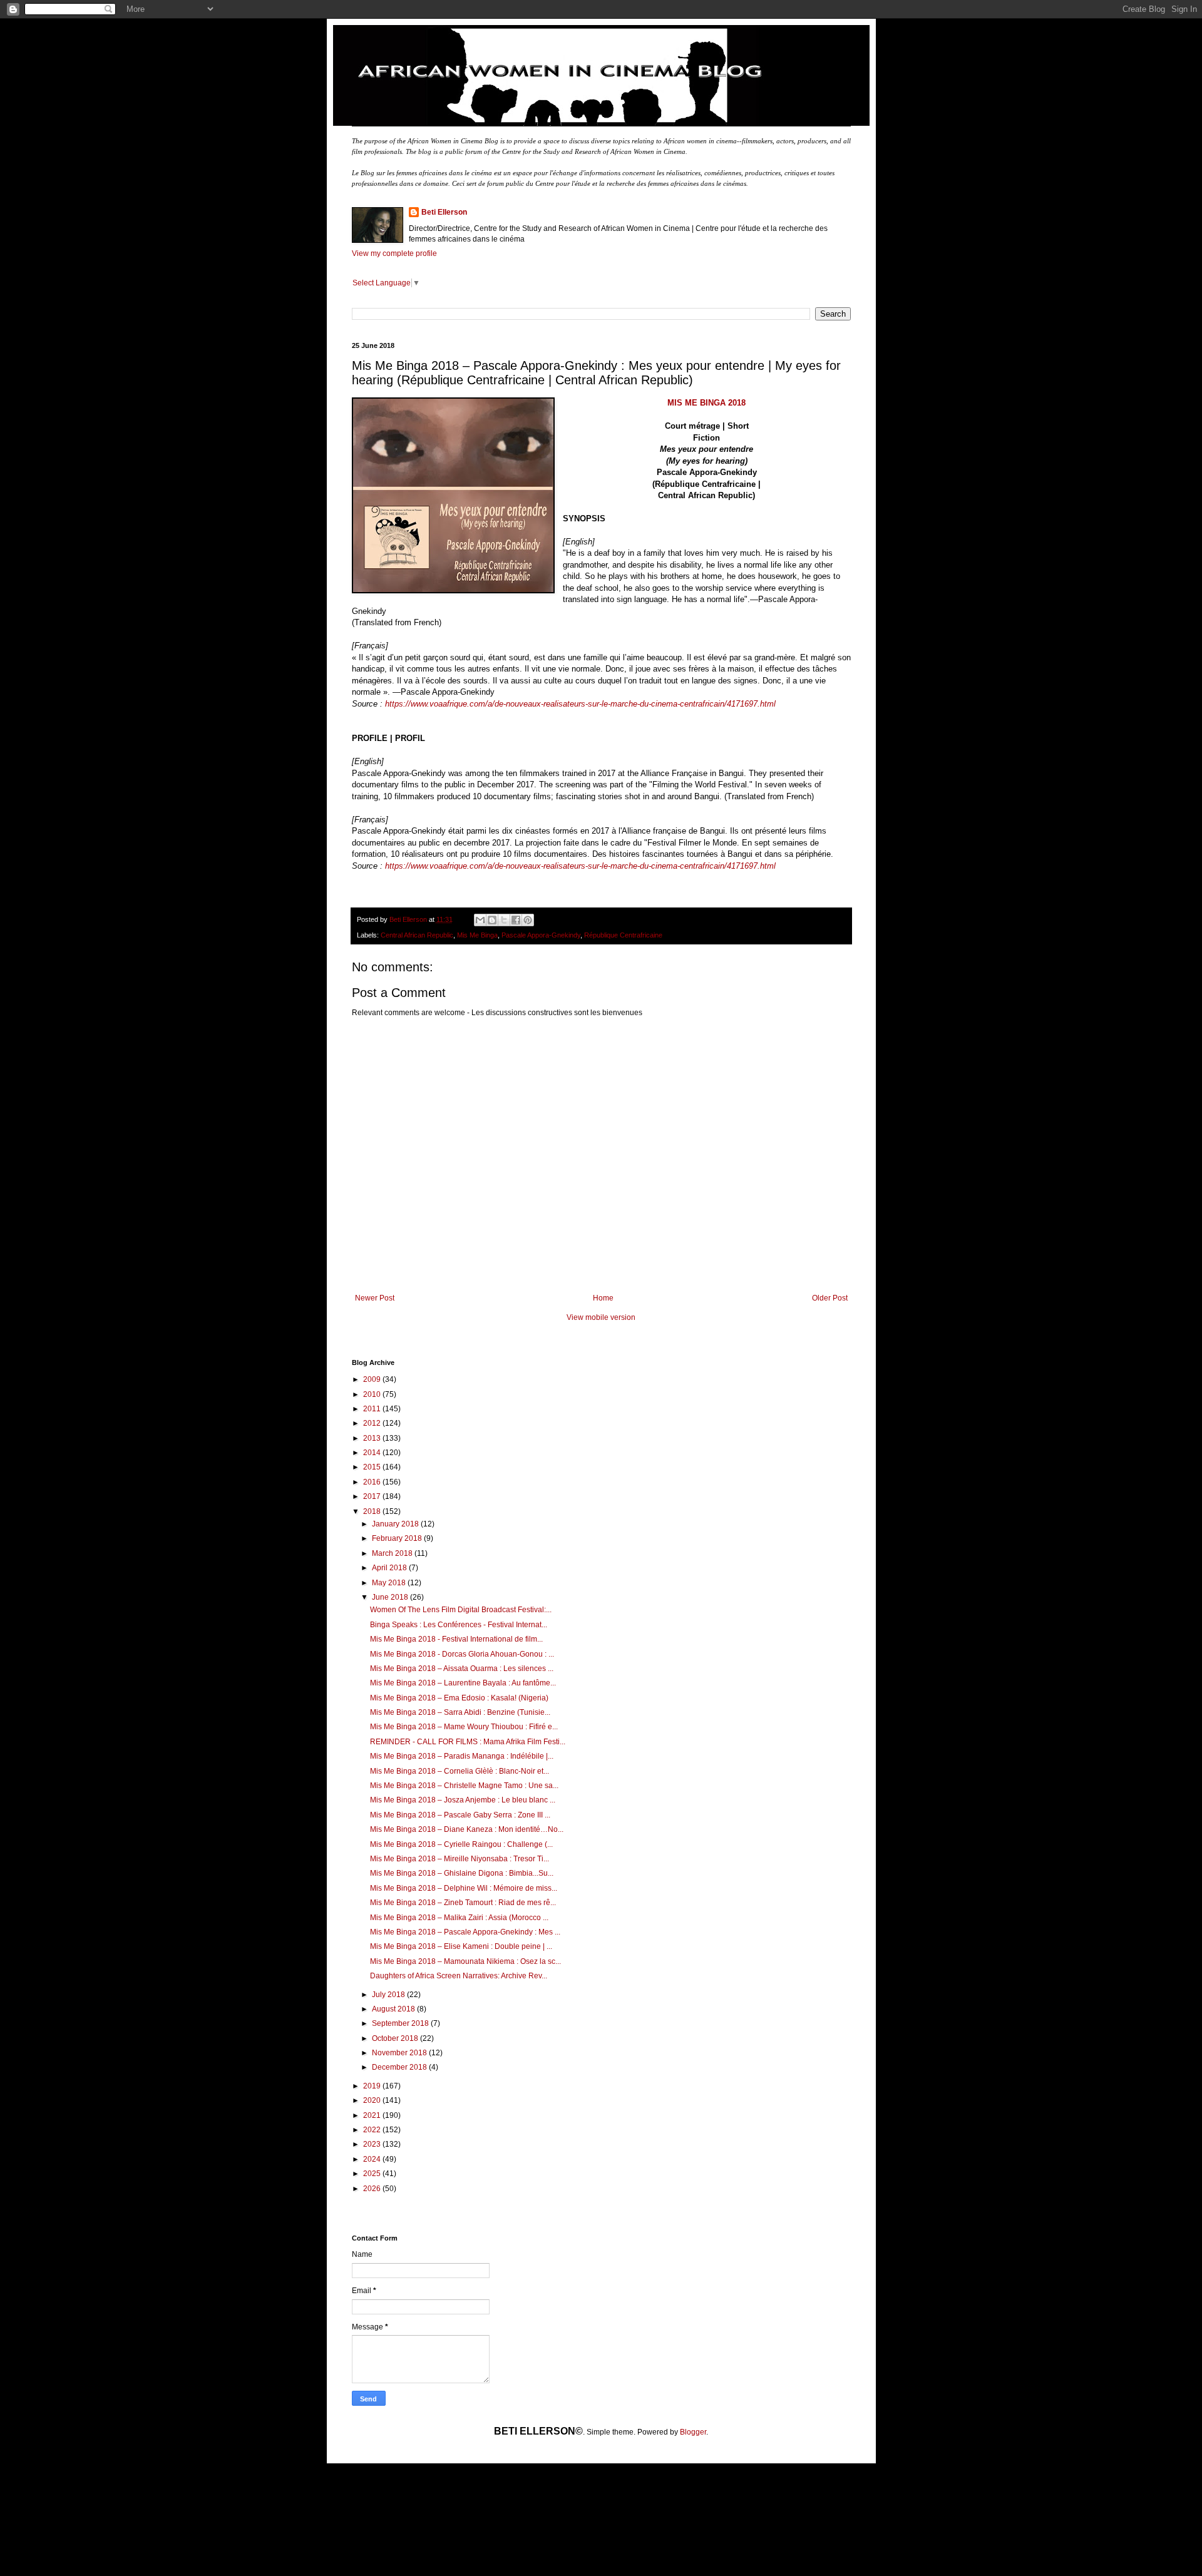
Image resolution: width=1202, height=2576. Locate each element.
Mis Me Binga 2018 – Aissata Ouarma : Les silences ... (462, 1669)
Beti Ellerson (444, 212)
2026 (373, 2189)
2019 (373, 2086)
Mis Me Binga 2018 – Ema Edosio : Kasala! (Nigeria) (459, 1698)
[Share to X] (504, 920)
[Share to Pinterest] (528, 920)
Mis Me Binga (477, 935)
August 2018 (394, 2009)
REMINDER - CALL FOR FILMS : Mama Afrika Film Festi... (468, 1742)
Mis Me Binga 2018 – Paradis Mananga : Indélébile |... (462, 1756)
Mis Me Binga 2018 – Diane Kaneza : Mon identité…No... (467, 1829)
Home (603, 1298)
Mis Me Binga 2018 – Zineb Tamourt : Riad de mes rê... (463, 1903)
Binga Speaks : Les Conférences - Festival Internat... (459, 1625)
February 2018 (398, 1538)
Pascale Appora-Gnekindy (541, 935)
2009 (373, 1379)
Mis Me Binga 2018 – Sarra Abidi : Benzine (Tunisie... (460, 1712)
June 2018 (391, 1597)
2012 (373, 1423)
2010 (373, 1394)
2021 (373, 2115)
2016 (373, 1482)
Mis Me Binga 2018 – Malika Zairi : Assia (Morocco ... (459, 1918)
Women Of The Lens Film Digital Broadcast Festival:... (461, 1610)
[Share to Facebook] (516, 920)
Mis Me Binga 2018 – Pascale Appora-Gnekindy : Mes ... (465, 1932)
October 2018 (396, 2038)
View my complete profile (394, 253)
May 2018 (390, 1583)
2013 (373, 1438)
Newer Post (375, 1298)
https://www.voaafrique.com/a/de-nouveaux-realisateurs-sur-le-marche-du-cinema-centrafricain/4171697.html (580, 704)
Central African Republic (417, 935)
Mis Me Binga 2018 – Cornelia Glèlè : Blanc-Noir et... (460, 1771)
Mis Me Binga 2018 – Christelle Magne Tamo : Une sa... (464, 1786)
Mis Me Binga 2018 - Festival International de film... (456, 1639)
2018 (373, 1511)
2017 (373, 1496)
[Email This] (480, 920)
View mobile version (601, 1317)
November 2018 (400, 2053)
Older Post (830, 1298)
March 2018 (393, 1553)
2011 (373, 1409)
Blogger (693, 2432)
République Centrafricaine (623, 935)
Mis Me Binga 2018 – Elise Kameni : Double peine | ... (461, 1946)
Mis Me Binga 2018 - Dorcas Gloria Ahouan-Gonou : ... (462, 1654)
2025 (373, 2174)
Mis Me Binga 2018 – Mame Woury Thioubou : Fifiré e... (464, 1727)
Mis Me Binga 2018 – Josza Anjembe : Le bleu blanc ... (463, 1800)
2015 (373, 1467)
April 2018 (390, 1568)
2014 (373, 1453)
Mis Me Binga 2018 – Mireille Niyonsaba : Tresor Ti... (460, 1859)
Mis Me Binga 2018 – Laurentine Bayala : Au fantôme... (463, 1683)
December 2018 (400, 2067)
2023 (373, 2144)
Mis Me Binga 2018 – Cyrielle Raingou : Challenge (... (461, 1844)
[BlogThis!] (492, 920)
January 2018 (396, 1524)
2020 (373, 2100)
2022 (373, 2130)
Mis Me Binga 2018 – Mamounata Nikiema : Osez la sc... (465, 1961)
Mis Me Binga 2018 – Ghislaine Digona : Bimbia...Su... (462, 1873)
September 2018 (401, 2023)
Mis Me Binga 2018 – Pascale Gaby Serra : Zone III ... (460, 1815)
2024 (373, 2159)
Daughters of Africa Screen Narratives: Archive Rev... (459, 1976)
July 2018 (389, 1995)
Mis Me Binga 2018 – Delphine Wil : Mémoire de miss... (464, 1888)
